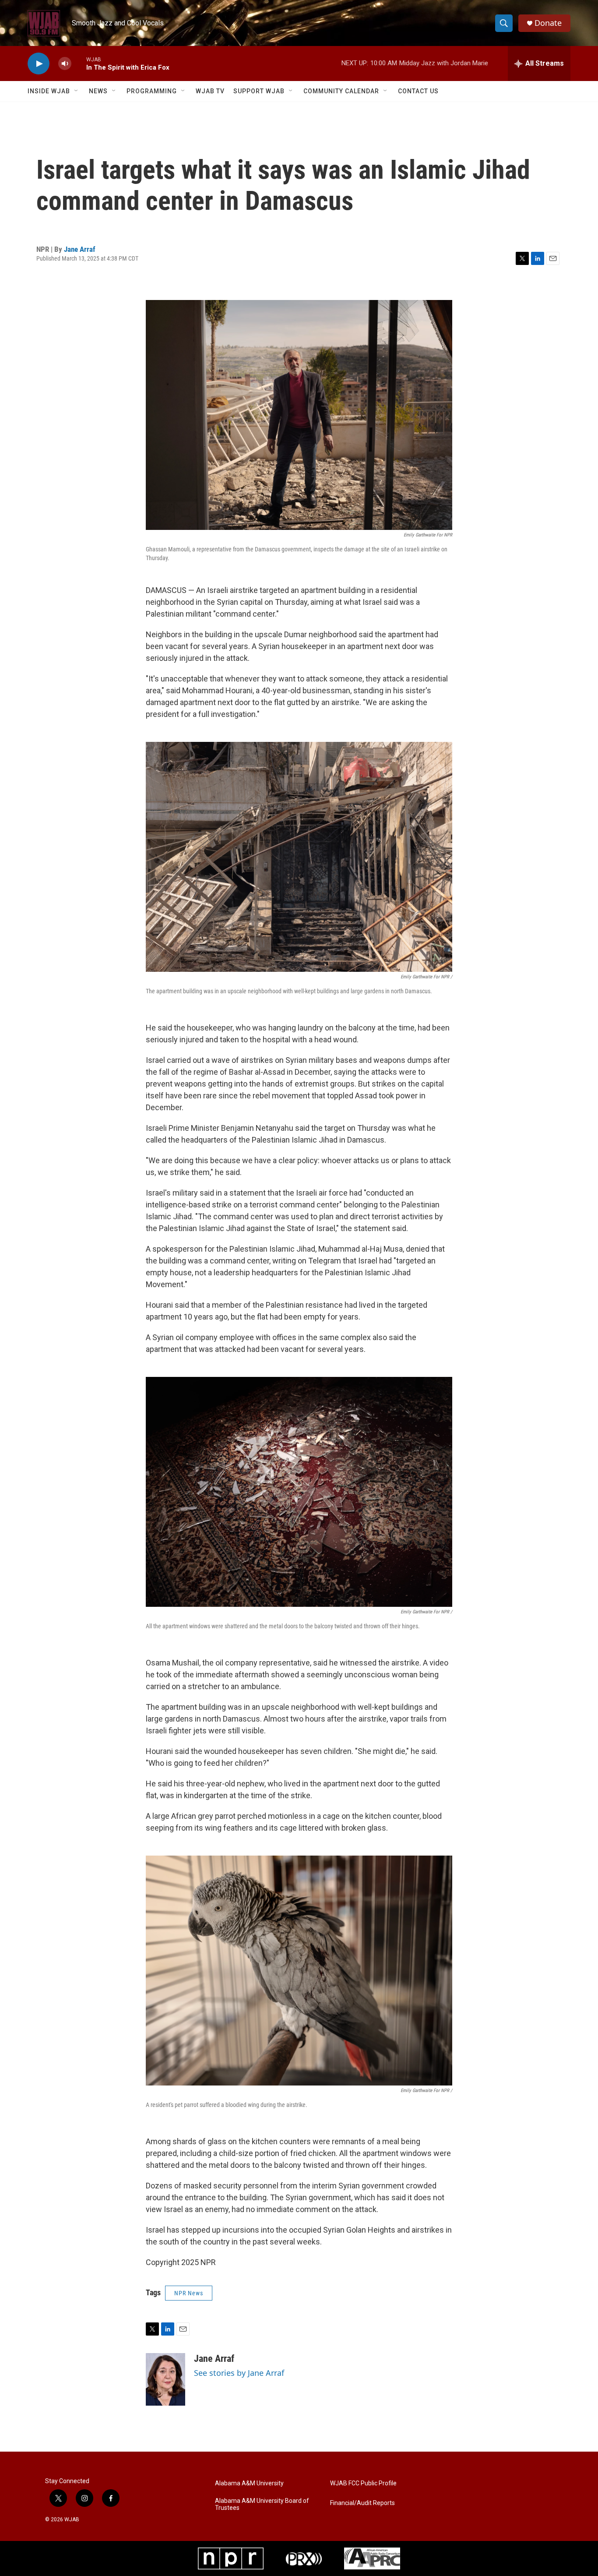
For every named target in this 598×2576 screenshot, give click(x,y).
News (98, 91)
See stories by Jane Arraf (239, 2373)
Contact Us (418, 91)
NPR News (189, 2293)
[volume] (65, 64)
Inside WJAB (49, 91)
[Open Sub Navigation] (77, 91)
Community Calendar (341, 91)
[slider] (79, 63)
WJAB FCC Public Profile (363, 2483)
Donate (548, 23)
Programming (152, 91)
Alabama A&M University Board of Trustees (262, 2504)
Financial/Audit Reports (362, 2503)
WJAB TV (210, 91)
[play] (39, 64)
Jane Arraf (80, 249)
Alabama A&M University (249, 2483)
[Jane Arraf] (165, 2379)
